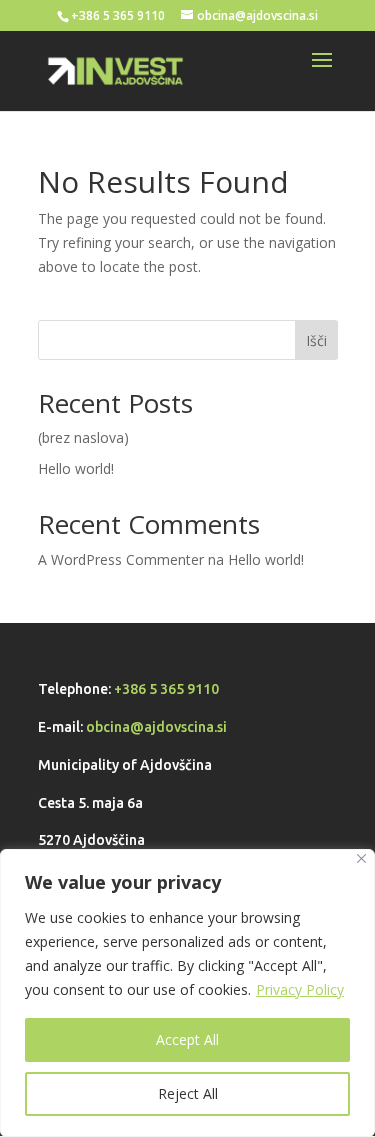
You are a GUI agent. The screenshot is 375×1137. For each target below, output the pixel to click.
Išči (316, 340)
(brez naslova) (83, 437)
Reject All (188, 1093)
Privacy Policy (300, 989)
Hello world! (76, 468)
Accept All (187, 1039)
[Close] (361, 858)
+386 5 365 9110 (166, 689)
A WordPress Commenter (121, 559)
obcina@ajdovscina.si (156, 727)
